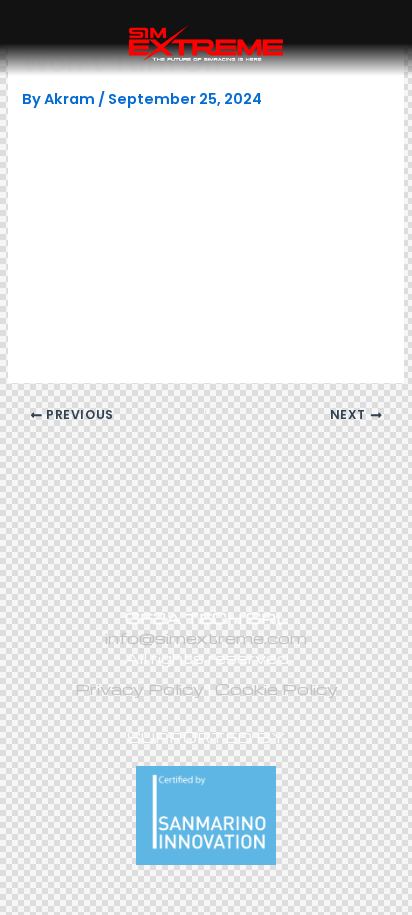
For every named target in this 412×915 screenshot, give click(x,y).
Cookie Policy (276, 688)
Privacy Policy (139, 688)
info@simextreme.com (206, 637)
